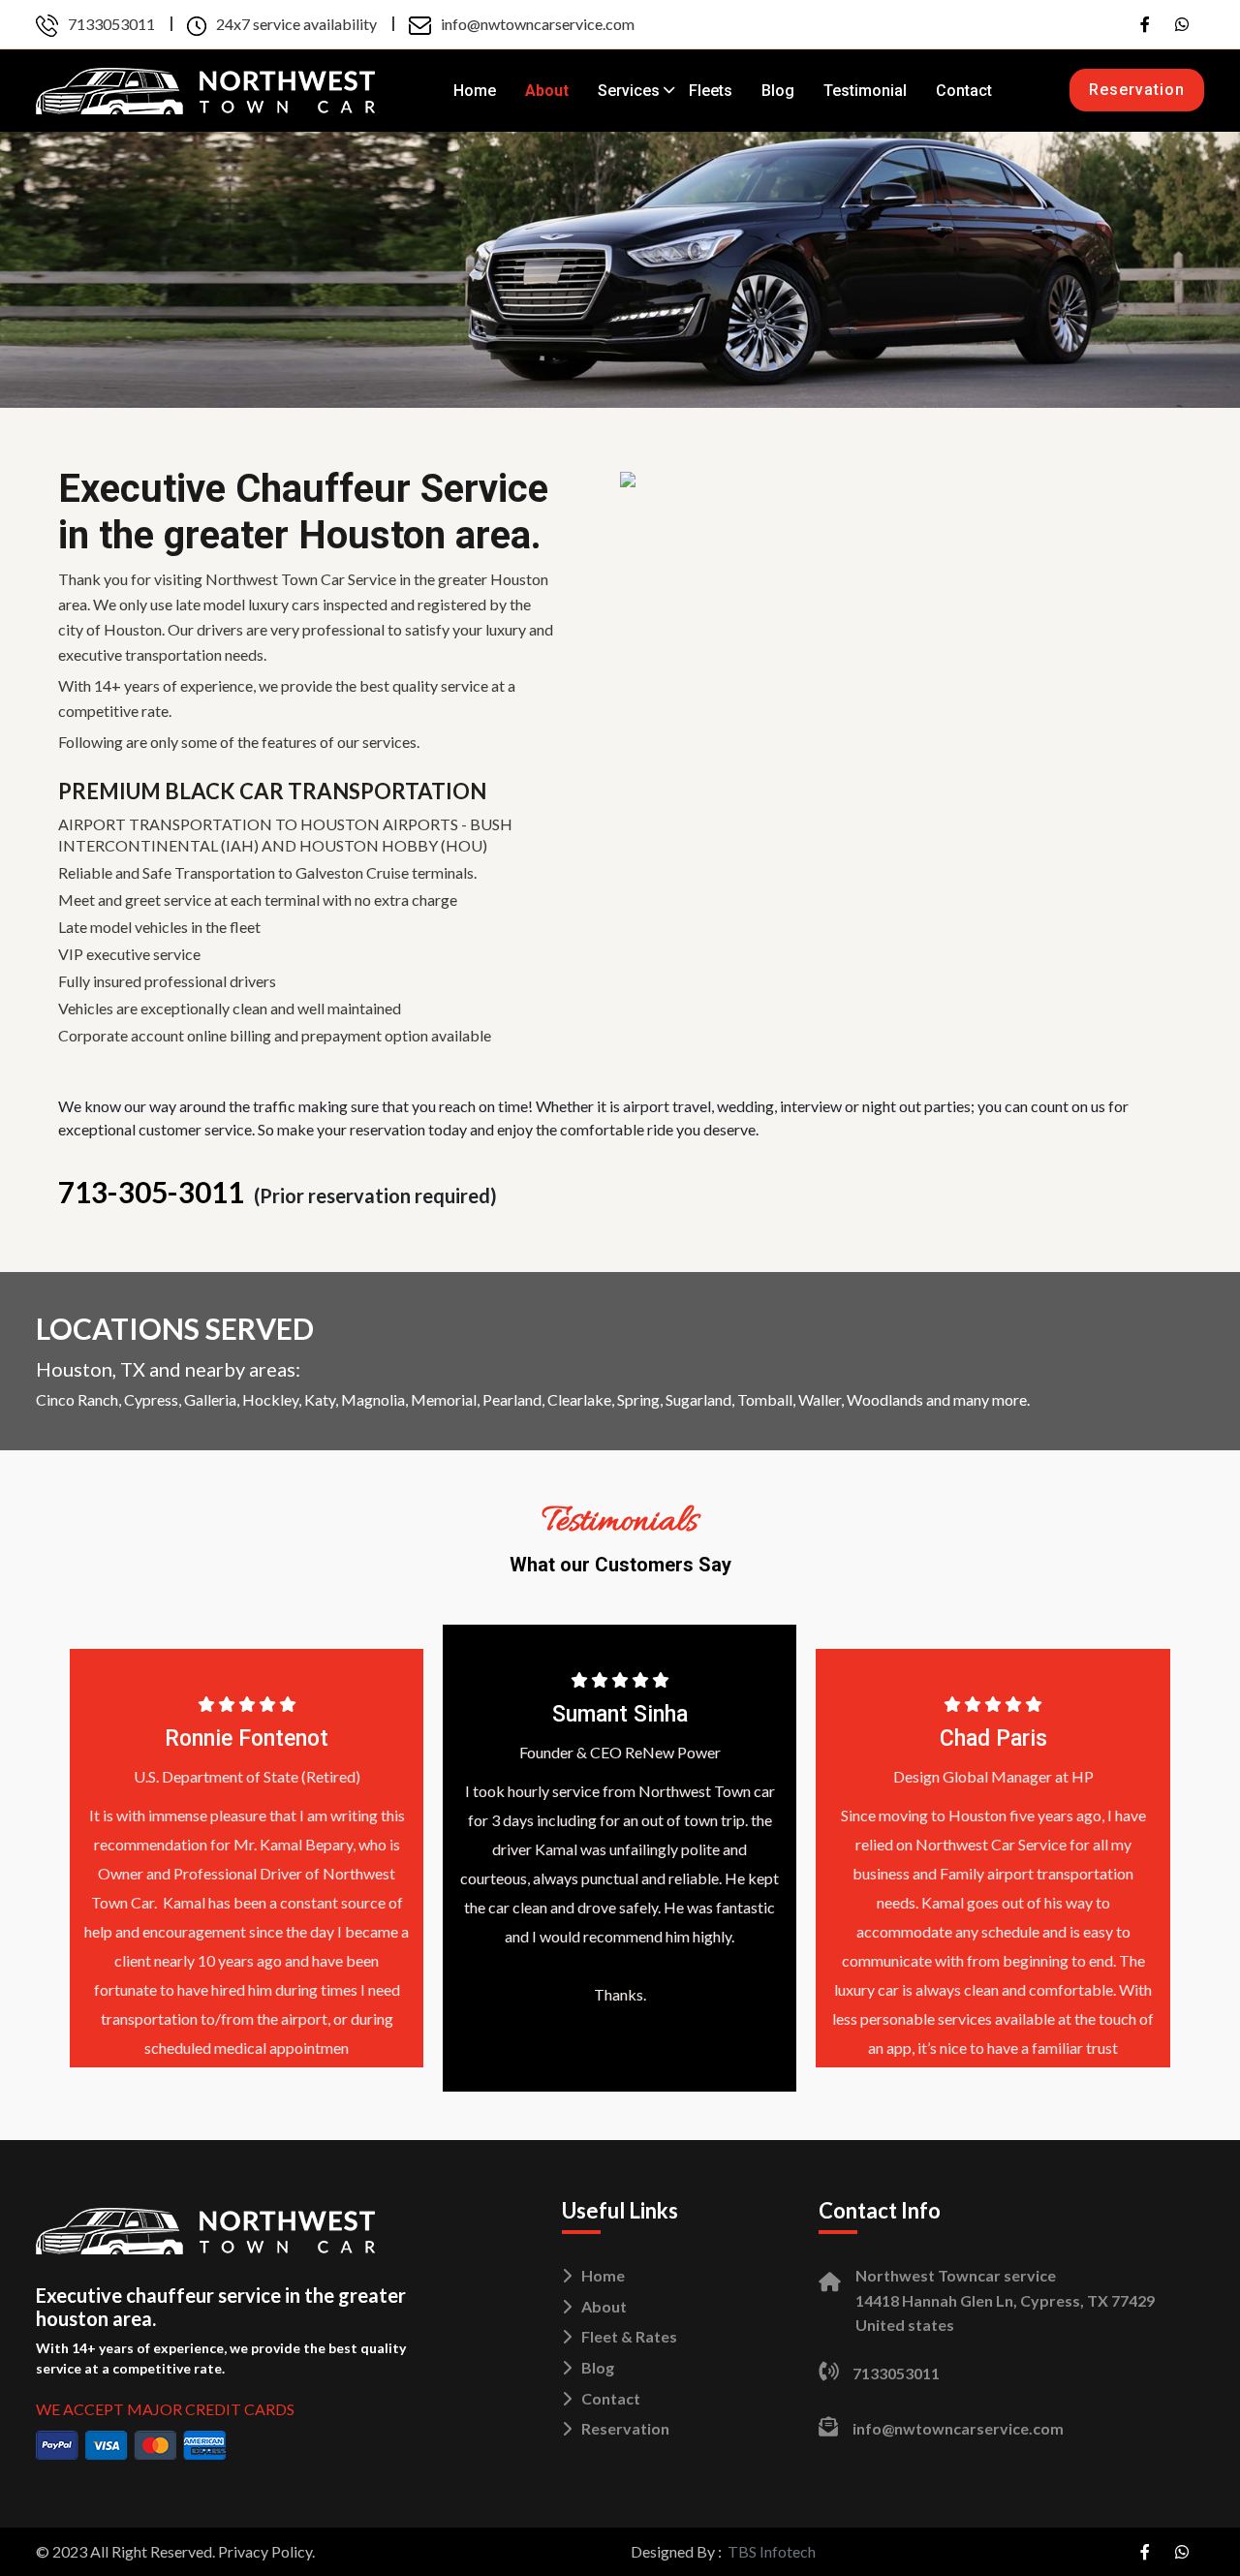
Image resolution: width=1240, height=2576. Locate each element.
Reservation (1137, 90)
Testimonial (865, 91)
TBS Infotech (772, 2551)
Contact (964, 91)
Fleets (711, 91)
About (547, 91)
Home (475, 91)
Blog (778, 91)
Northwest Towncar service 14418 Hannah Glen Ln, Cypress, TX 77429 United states (1005, 2300)
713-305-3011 (151, 1192)
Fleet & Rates (629, 2336)
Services (629, 91)
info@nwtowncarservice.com (538, 24)
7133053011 (111, 24)
